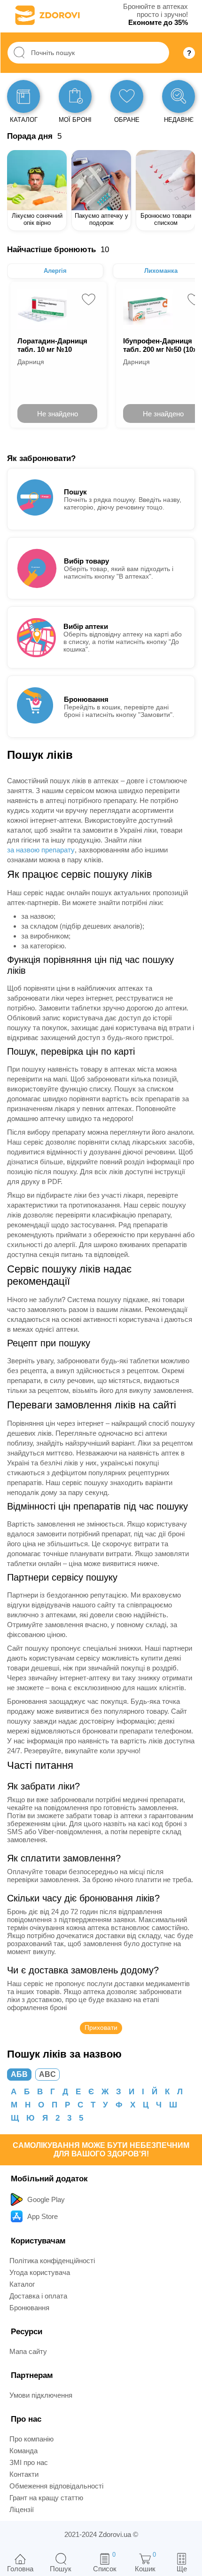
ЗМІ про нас (29, 2462)
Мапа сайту (28, 2351)
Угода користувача (40, 2272)
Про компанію (31, 2439)
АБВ (19, 2074)
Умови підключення (41, 2395)
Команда (23, 2451)
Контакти (24, 2474)
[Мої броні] (75, 96)
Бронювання (29, 2308)
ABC (47, 2074)
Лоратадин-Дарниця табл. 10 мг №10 (52, 345)
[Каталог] (23, 96)
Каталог (22, 2284)
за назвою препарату (41, 850)
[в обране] (89, 299)
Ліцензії (22, 2509)
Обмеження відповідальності (56, 2486)
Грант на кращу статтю (46, 2498)
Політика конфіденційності (52, 2261)
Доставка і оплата (38, 2296)
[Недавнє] (179, 96)
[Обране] (127, 96)
